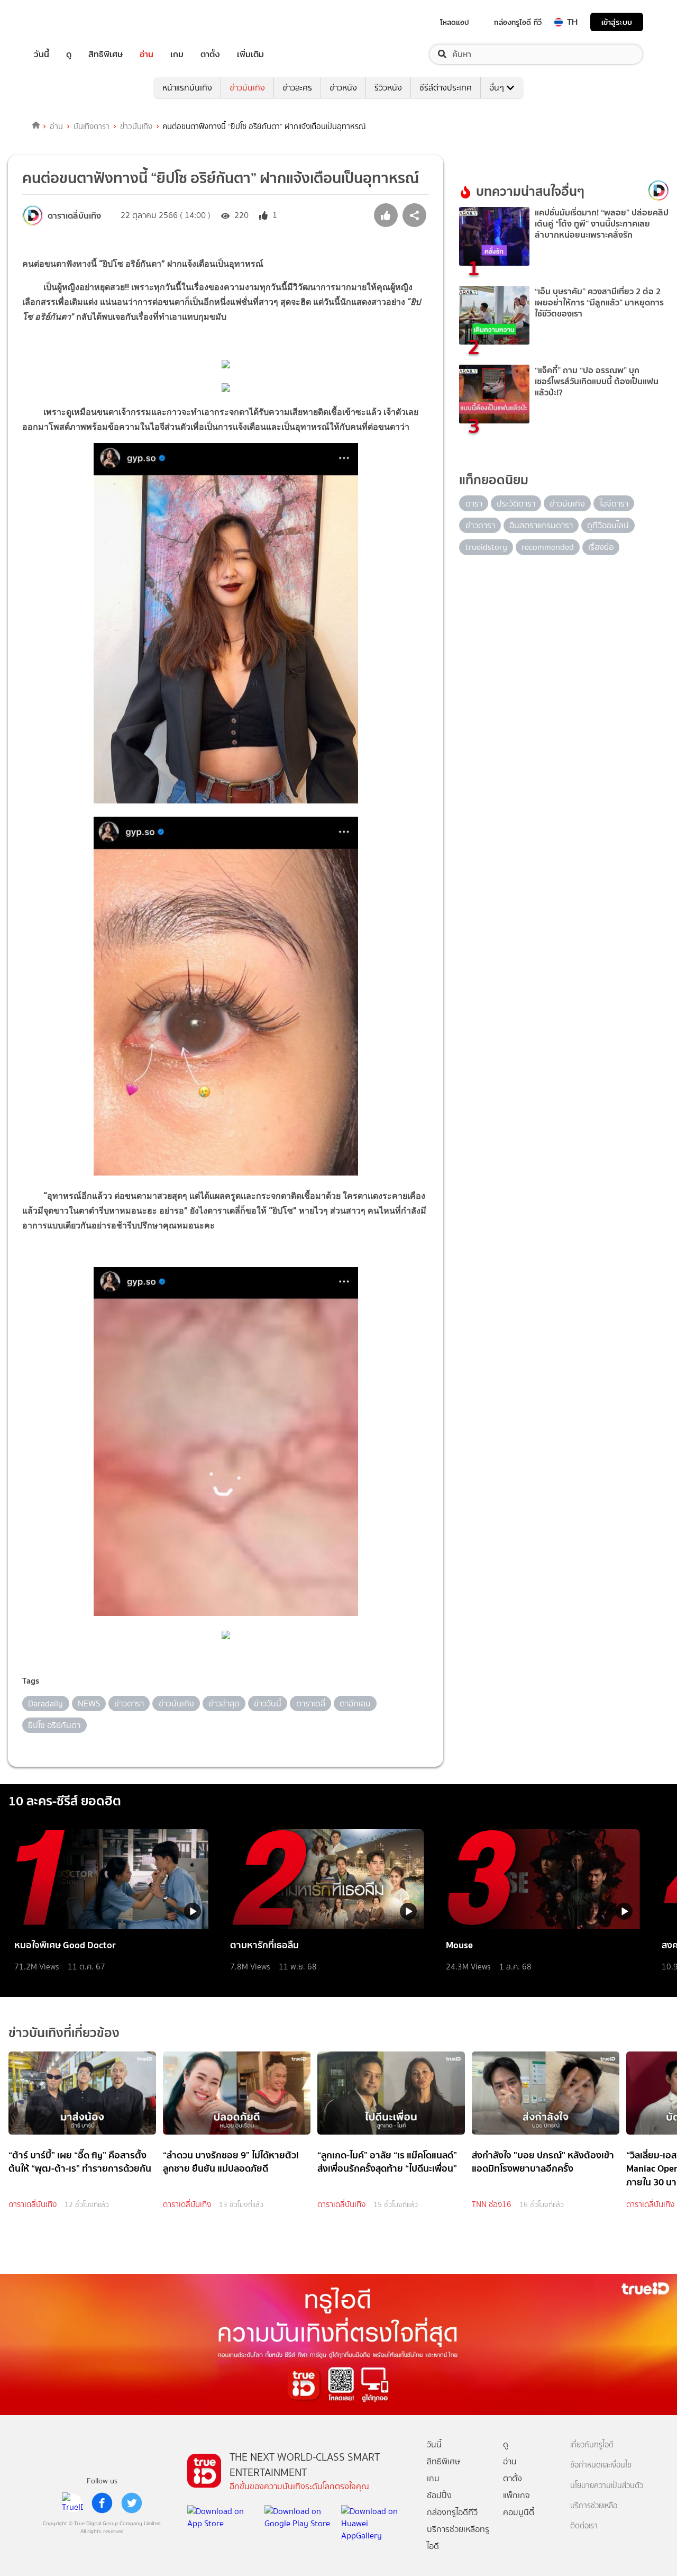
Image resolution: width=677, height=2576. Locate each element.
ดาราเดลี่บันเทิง (33, 2204)
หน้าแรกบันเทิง (187, 88)
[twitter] (132, 2503)
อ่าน (147, 54)
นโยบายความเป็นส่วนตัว (607, 2486)
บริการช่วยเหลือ (594, 2506)
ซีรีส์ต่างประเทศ (446, 88)
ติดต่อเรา (584, 2526)
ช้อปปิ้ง (439, 2495)
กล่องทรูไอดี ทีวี (518, 22)
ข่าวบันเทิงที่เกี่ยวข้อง (64, 2033)
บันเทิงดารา (92, 126)
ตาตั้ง (210, 54)
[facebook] (102, 2503)
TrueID (66, 22)
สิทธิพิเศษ (106, 54)
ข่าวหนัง (343, 88)
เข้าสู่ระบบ (617, 22)
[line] (72, 2503)
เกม (177, 54)
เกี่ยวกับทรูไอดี (592, 2445)
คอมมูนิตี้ (519, 2512)
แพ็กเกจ (516, 2495)
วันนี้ (42, 54)
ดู (69, 54)
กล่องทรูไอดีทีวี (452, 2512)
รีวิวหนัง (388, 88)
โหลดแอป (455, 22)
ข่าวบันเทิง (247, 88)
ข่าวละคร (297, 88)
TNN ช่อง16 (492, 2204)
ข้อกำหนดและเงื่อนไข (601, 2465)
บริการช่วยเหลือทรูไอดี (458, 2538)
